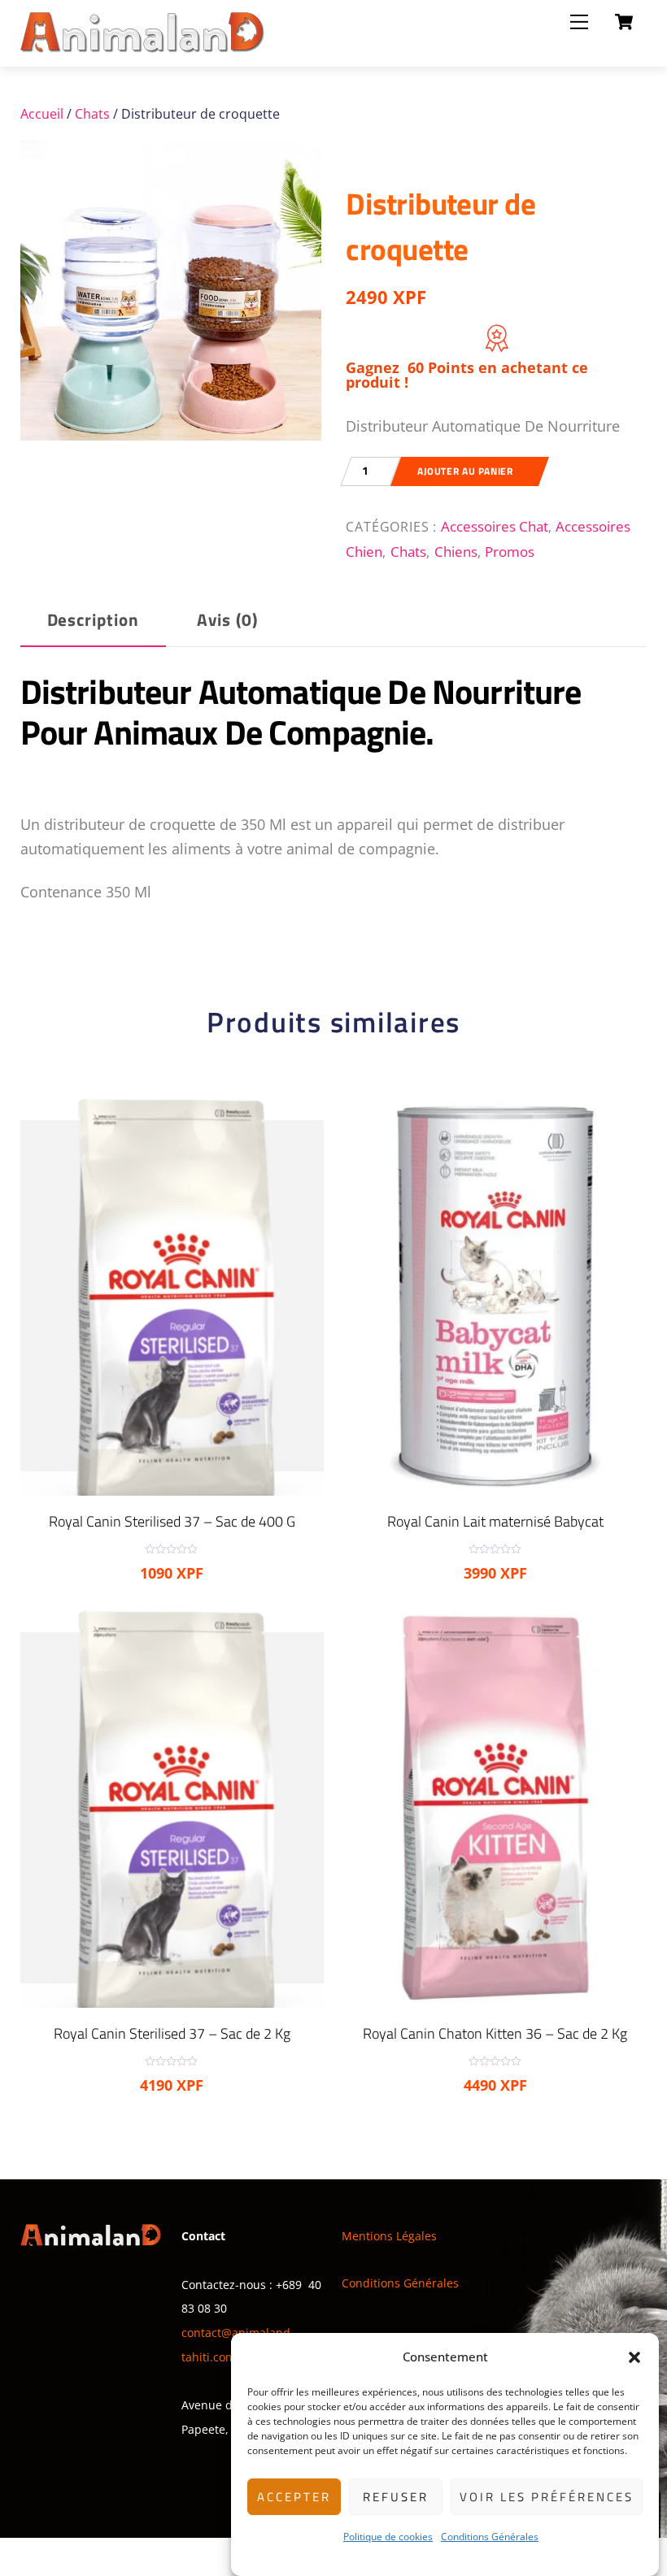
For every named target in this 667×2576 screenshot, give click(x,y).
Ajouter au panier (465, 471)
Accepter (294, 2497)
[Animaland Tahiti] (142, 46)
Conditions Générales (490, 2537)
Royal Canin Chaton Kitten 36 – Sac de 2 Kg (495, 2033)
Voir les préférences (547, 2497)
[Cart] (624, 22)
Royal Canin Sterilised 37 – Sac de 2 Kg (172, 2033)
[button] (634, 2357)
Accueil (42, 114)
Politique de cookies (388, 2537)
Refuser (396, 2497)
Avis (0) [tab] (227, 620)
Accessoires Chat (495, 526)
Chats (92, 114)
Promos (510, 551)
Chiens (456, 551)
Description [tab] (93, 620)
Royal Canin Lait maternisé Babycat (495, 1521)
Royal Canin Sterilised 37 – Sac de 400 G (172, 1521)
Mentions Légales (389, 2236)
